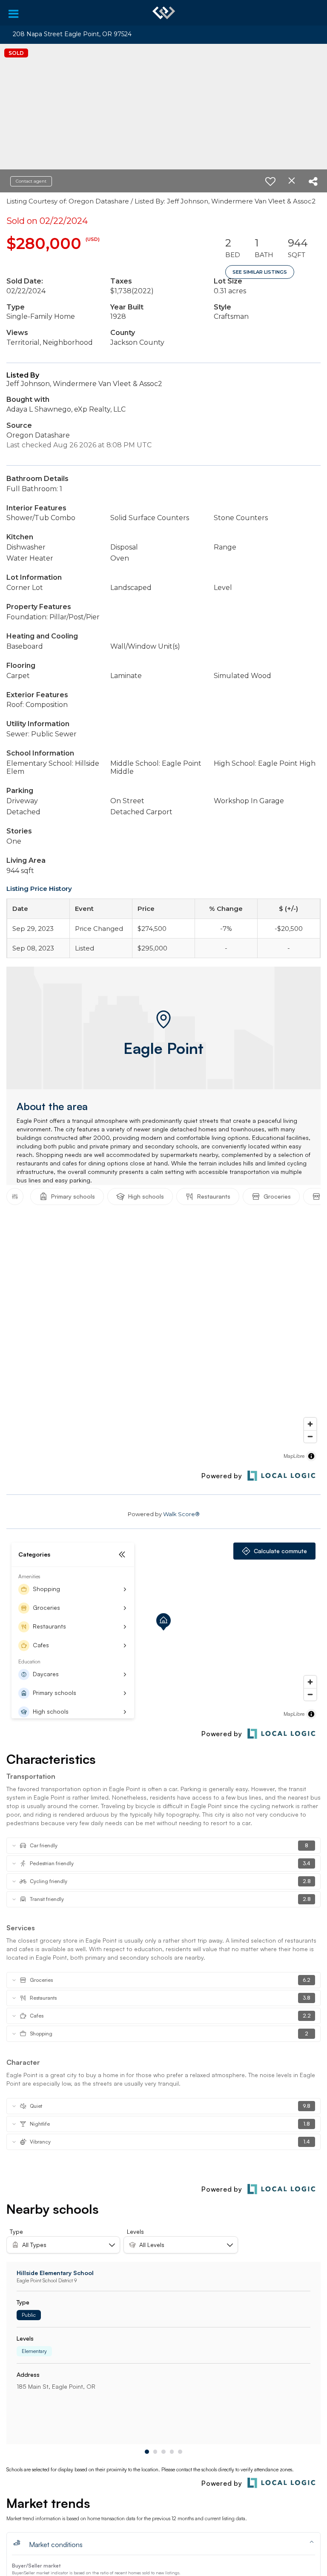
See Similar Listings (260, 272)
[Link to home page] (164, 13)
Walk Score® (181, 1514)
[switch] (270, 181)
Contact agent (31, 181)
